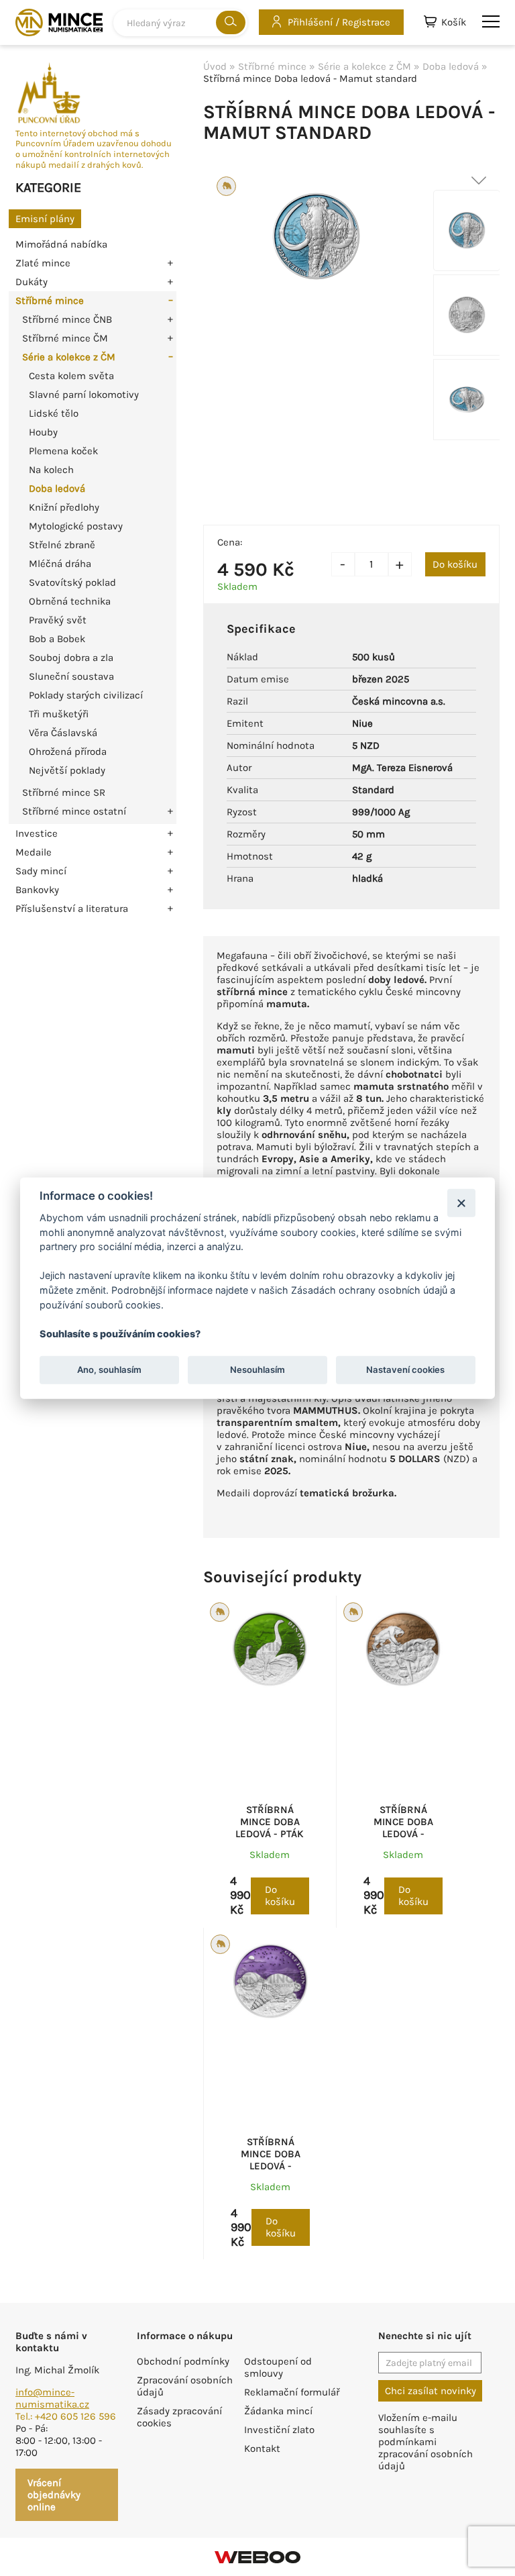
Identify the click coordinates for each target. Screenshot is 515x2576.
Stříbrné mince (50, 301)
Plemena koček (63, 451)
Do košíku (455, 564)
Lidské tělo (54, 413)
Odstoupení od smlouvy (278, 2367)
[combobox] (180, 23)
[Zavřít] (461, 1203)
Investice (37, 833)
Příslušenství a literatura (72, 909)
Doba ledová (57, 488)
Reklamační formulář (292, 2392)
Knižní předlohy (64, 507)
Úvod (215, 66)
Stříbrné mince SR (64, 792)
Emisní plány (45, 219)
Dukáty (32, 282)
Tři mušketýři (59, 714)
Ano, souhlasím (109, 1370)
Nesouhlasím (257, 1370)
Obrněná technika (70, 601)
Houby (43, 432)
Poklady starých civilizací (86, 695)
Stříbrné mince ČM (65, 338)
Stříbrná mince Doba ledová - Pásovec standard (271, 2166)
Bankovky (37, 890)
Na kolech (51, 470)
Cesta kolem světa (71, 376)
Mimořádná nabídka (61, 244)
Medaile (34, 852)
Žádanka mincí (278, 2411)
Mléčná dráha (60, 564)
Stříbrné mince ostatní (74, 811)
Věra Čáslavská (63, 733)
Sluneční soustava (71, 676)
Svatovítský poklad (72, 582)
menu (491, 22)
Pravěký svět (58, 620)
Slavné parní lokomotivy (84, 395)
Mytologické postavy (76, 526)
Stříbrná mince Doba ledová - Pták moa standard (270, 1828)
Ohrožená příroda (68, 752)
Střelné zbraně (62, 545)
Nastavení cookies (405, 1370)
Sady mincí (41, 871)
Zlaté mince (43, 263)
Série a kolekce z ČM (69, 357)
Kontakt (262, 2449)
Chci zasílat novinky (431, 2391)
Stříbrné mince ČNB (67, 319)
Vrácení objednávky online (54, 2495)
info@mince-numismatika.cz (52, 2398)
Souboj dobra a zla (71, 658)
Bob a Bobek (57, 639)
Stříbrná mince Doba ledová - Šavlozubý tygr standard (403, 1834)
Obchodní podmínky (183, 2361)
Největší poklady (67, 770)
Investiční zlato (279, 2430)
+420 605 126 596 (75, 2416)
